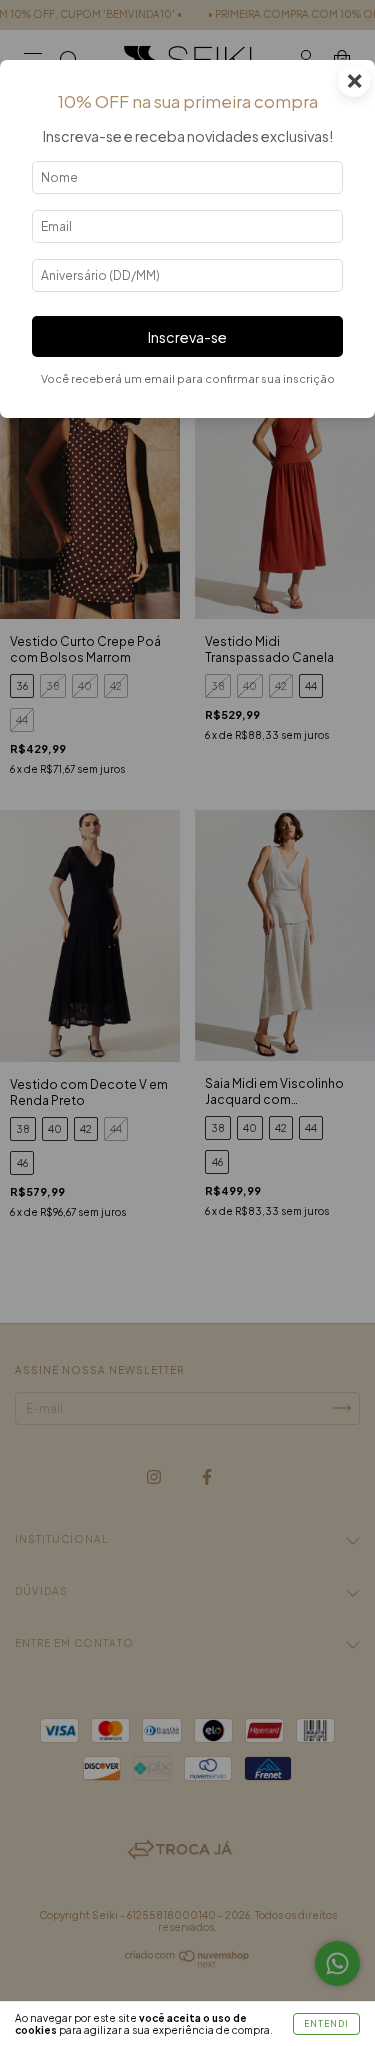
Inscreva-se (187, 337)
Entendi (326, 2024)
